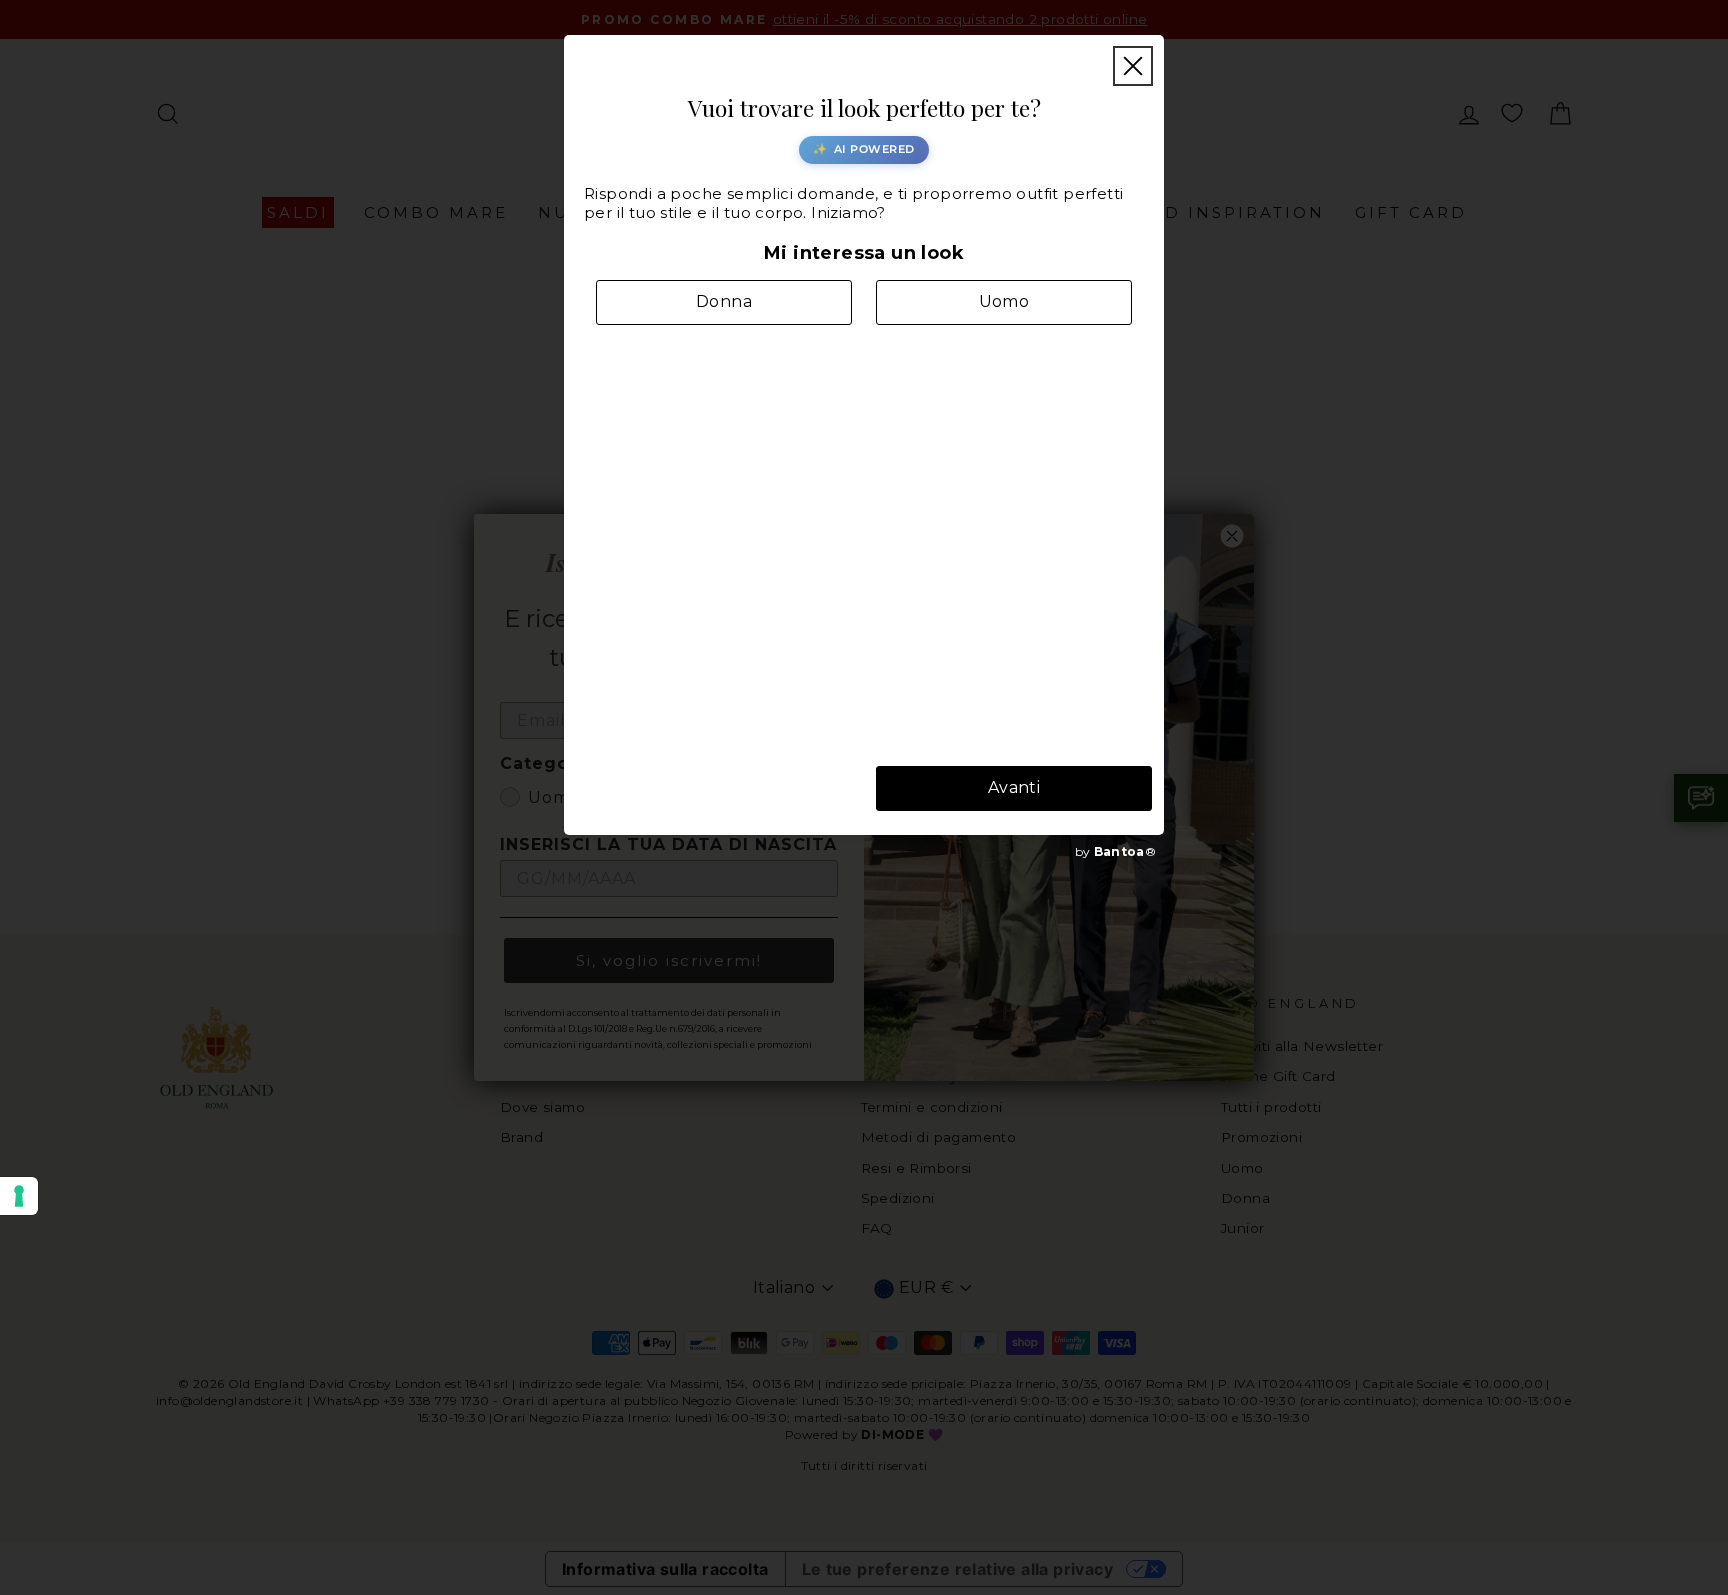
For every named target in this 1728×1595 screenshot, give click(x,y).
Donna (724, 301)
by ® (1115, 851)
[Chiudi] (1133, 66)
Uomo (1004, 301)
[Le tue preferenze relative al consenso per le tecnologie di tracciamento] (19, 1196)
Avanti (1014, 787)
